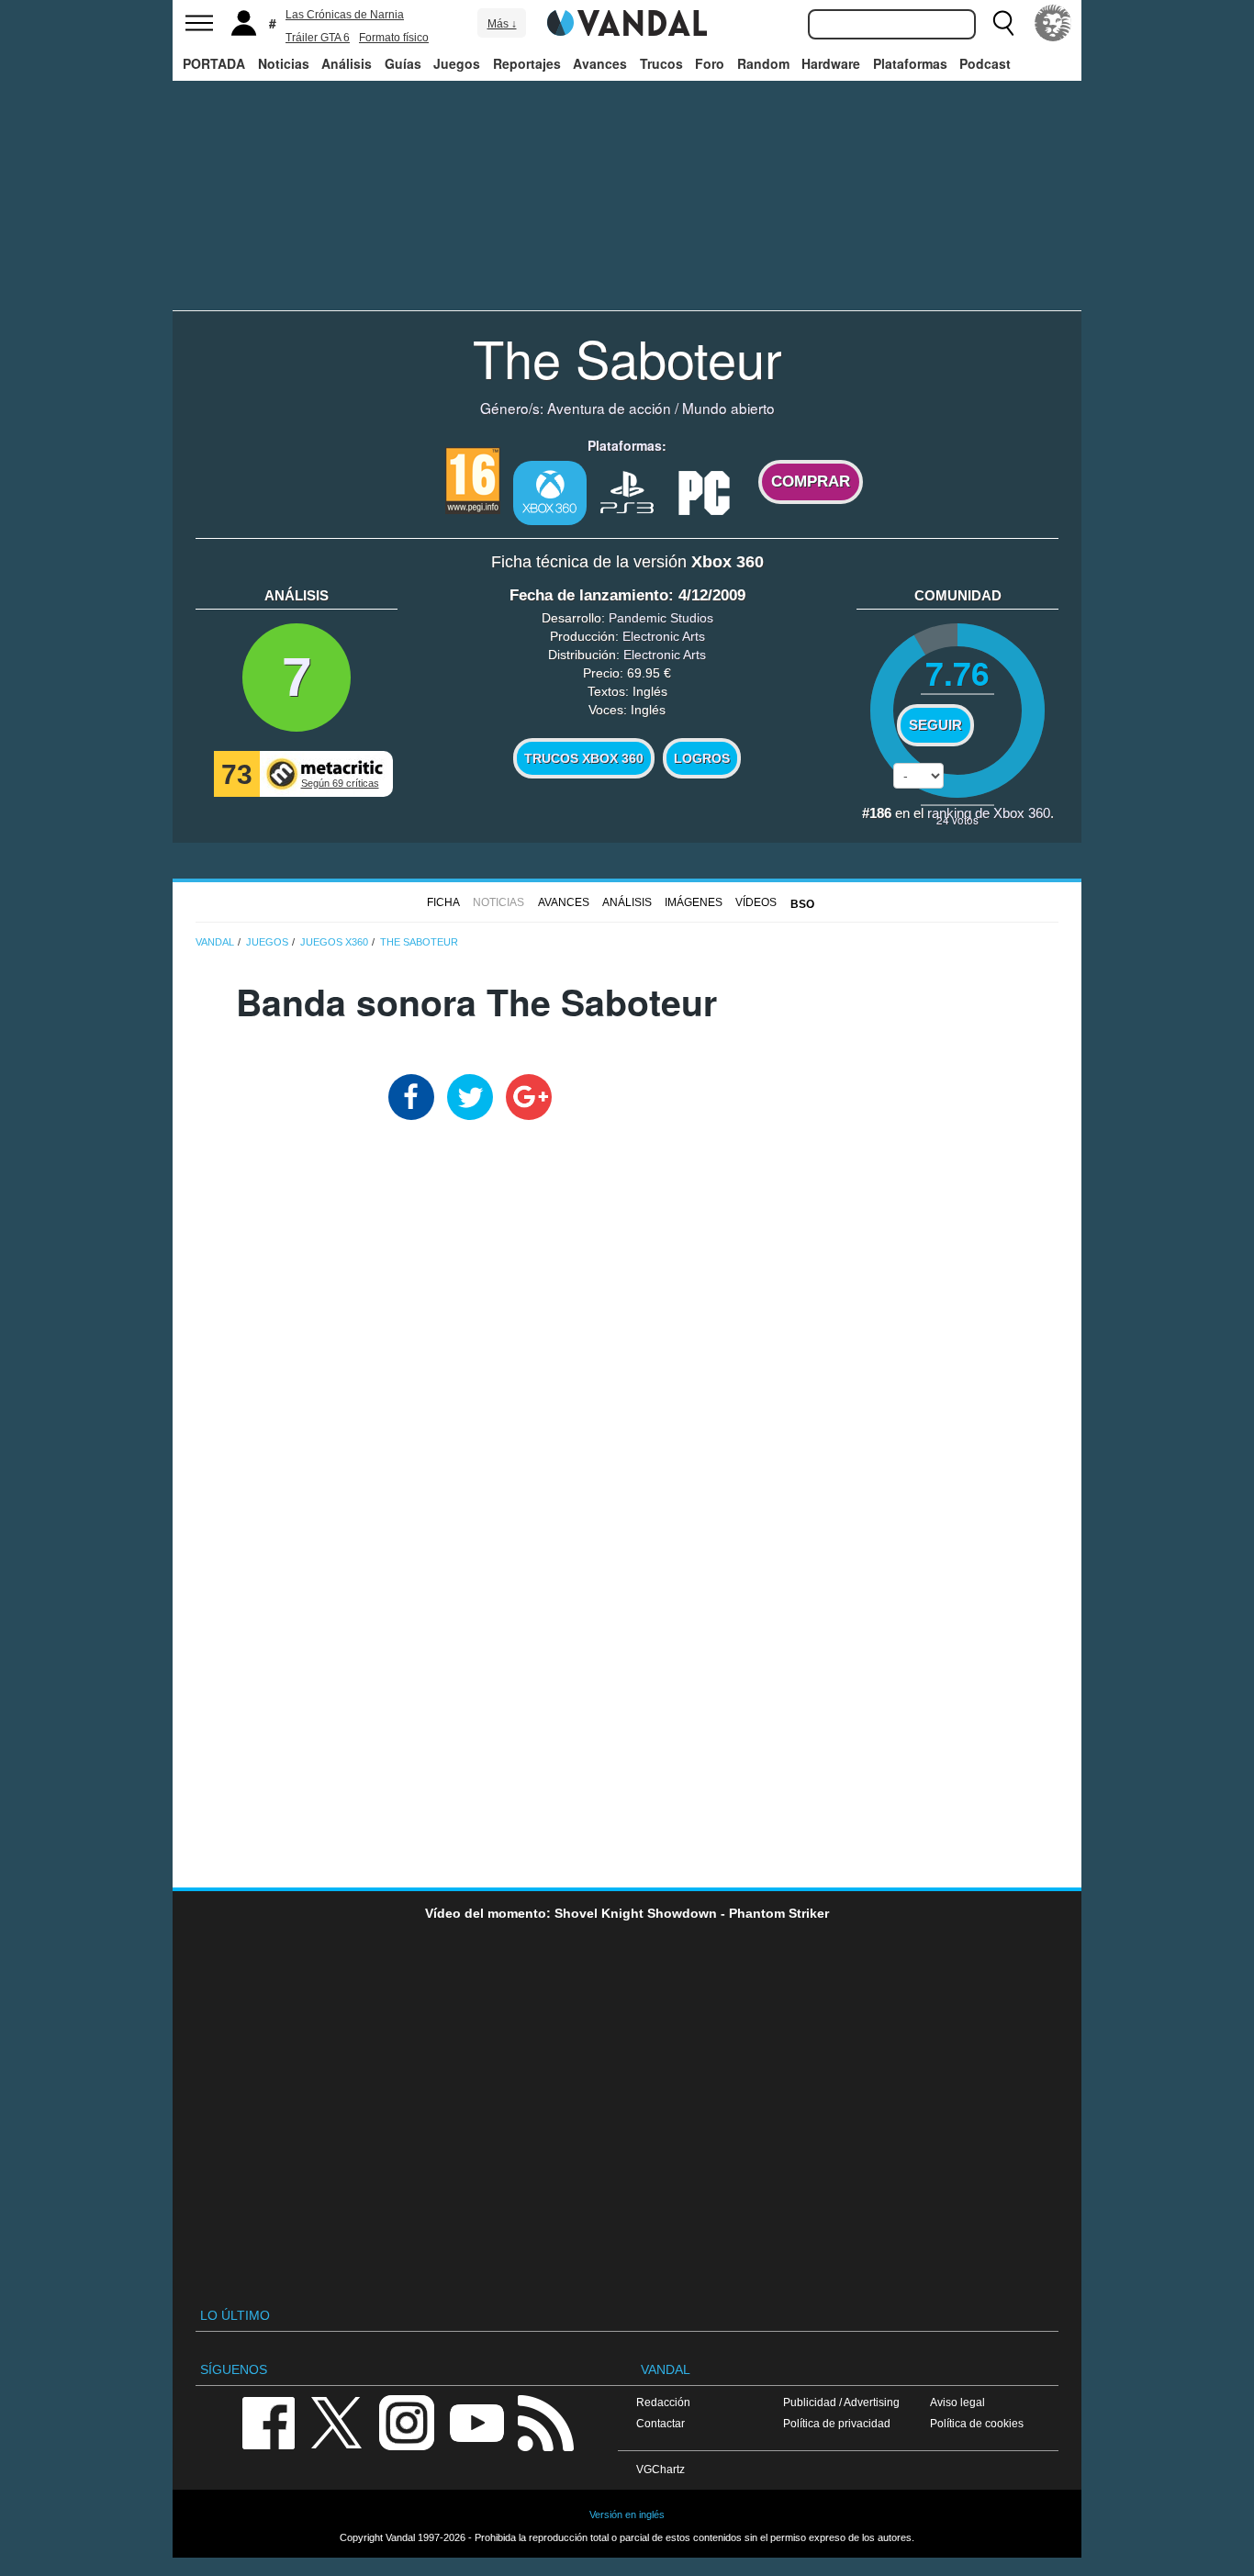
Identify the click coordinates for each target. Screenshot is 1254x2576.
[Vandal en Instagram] (407, 2421)
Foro (710, 63)
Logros (702, 758)
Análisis (347, 63)
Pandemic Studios (661, 618)
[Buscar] (1003, 23)
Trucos (661, 63)
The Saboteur (627, 357)
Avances (600, 63)
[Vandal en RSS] (545, 2421)
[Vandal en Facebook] (268, 2421)
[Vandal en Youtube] (476, 2421)
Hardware (831, 63)
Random (763, 63)
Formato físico (394, 38)
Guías (403, 63)
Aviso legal (957, 2402)
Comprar (811, 482)
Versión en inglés (627, 2514)
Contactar (661, 2423)
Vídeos (756, 902)
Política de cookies (977, 2423)
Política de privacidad (837, 2423)
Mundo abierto (728, 408)
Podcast (985, 63)
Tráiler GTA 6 (318, 38)
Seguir (935, 725)
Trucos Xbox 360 (584, 758)
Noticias (284, 63)
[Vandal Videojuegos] (627, 21)
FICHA (443, 902)
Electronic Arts (664, 636)
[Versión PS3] (627, 491)
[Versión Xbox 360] (550, 493)
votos (957, 819)
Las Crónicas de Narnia (345, 15)
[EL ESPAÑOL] (1053, 23)
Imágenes (694, 902)
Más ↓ (502, 24)
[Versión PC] (704, 491)
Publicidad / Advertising (841, 2402)
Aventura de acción (609, 408)
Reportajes (527, 63)
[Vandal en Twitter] (337, 2421)
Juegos (457, 63)
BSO (802, 904)
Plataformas (910, 63)
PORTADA (214, 63)
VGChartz (661, 2469)
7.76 (957, 672)
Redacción (663, 2402)
